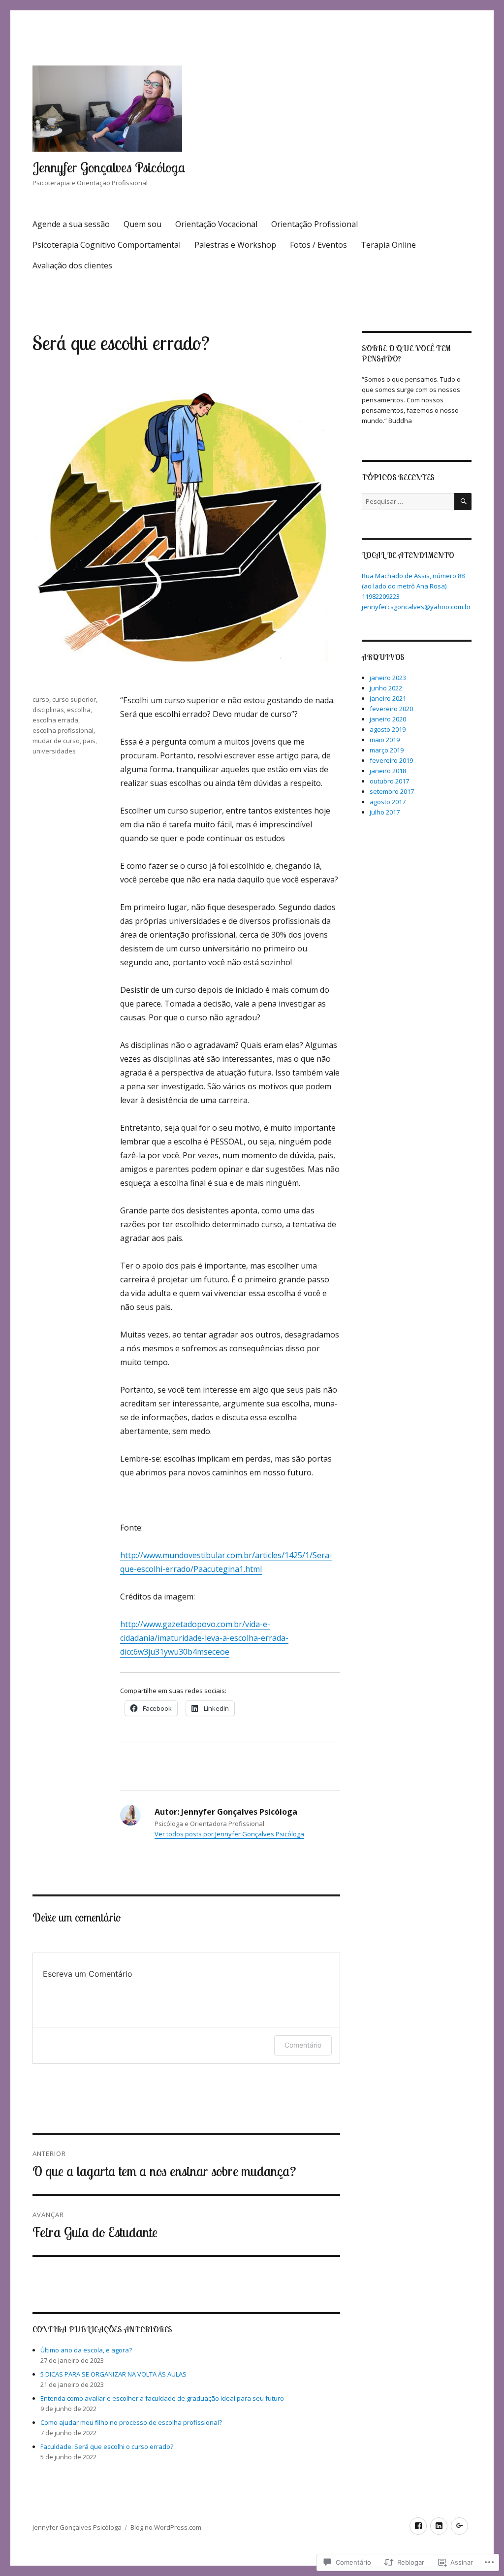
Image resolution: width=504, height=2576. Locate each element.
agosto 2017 (388, 802)
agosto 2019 (388, 729)
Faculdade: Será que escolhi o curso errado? (107, 2446)
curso (41, 699)
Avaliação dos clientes (72, 265)
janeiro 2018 (388, 771)
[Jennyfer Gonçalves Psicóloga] (418, 2526)
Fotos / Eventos (318, 245)
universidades (54, 751)
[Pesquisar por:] (408, 501)
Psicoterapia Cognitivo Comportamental (107, 245)
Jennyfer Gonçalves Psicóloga (109, 167)
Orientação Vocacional (216, 224)
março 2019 (387, 750)
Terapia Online (388, 245)
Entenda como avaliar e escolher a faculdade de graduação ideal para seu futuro (162, 2398)
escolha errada (55, 720)
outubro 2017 (389, 781)
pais (89, 741)
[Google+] (459, 2526)
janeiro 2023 (388, 678)
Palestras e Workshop (235, 245)
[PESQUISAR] (463, 502)
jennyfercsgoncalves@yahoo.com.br (416, 607)
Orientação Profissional (315, 224)
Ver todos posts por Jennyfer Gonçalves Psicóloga (229, 1834)
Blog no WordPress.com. (167, 2527)
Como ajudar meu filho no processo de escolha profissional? (131, 2422)
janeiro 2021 (388, 698)
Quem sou (142, 224)
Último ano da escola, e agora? (86, 2350)
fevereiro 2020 (391, 709)
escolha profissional (63, 730)
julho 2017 (385, 812)
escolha (79, 710)
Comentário (303, 2045)
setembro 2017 (392, 791)
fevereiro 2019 (391, 760)
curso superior (74, 699)
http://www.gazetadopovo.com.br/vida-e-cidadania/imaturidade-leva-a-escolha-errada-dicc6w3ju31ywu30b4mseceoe (204, 1638)
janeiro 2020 (388, 719)
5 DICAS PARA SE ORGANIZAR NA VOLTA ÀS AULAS (113, 2374)
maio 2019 (385, 740)
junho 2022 (386, 688)
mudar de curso (56, 741)
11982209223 (381, 596)
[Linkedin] (439, 2526)
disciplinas (48, 710)
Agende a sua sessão (71, 224)
